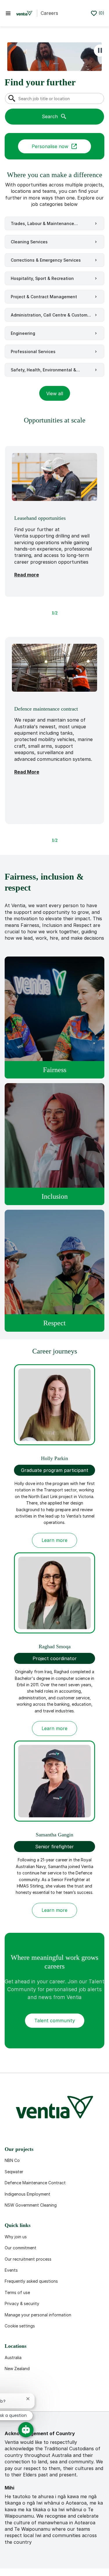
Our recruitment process (28, 2259)
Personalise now (50, 146)
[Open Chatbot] (26, 2430)
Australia (13, 2357)
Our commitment (20, 2248)
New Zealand (17, 2369)
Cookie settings (20, 2326)
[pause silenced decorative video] (100, 51)
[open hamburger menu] (8, 13)
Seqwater (14, 2172)
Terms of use (17, 2292)
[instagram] (67, 2397)
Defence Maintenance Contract (35, 2183)
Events (11, 2270)
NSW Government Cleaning (31, 2205)
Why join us (16, 2237)
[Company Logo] (24, 13)
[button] (55, 393)
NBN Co (12, 2160)
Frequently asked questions (31, 2281)
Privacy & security (22, 2303)
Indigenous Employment (27, 2194)
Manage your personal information (38, 2315)
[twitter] (49, 2397)
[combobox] (54, 98)
